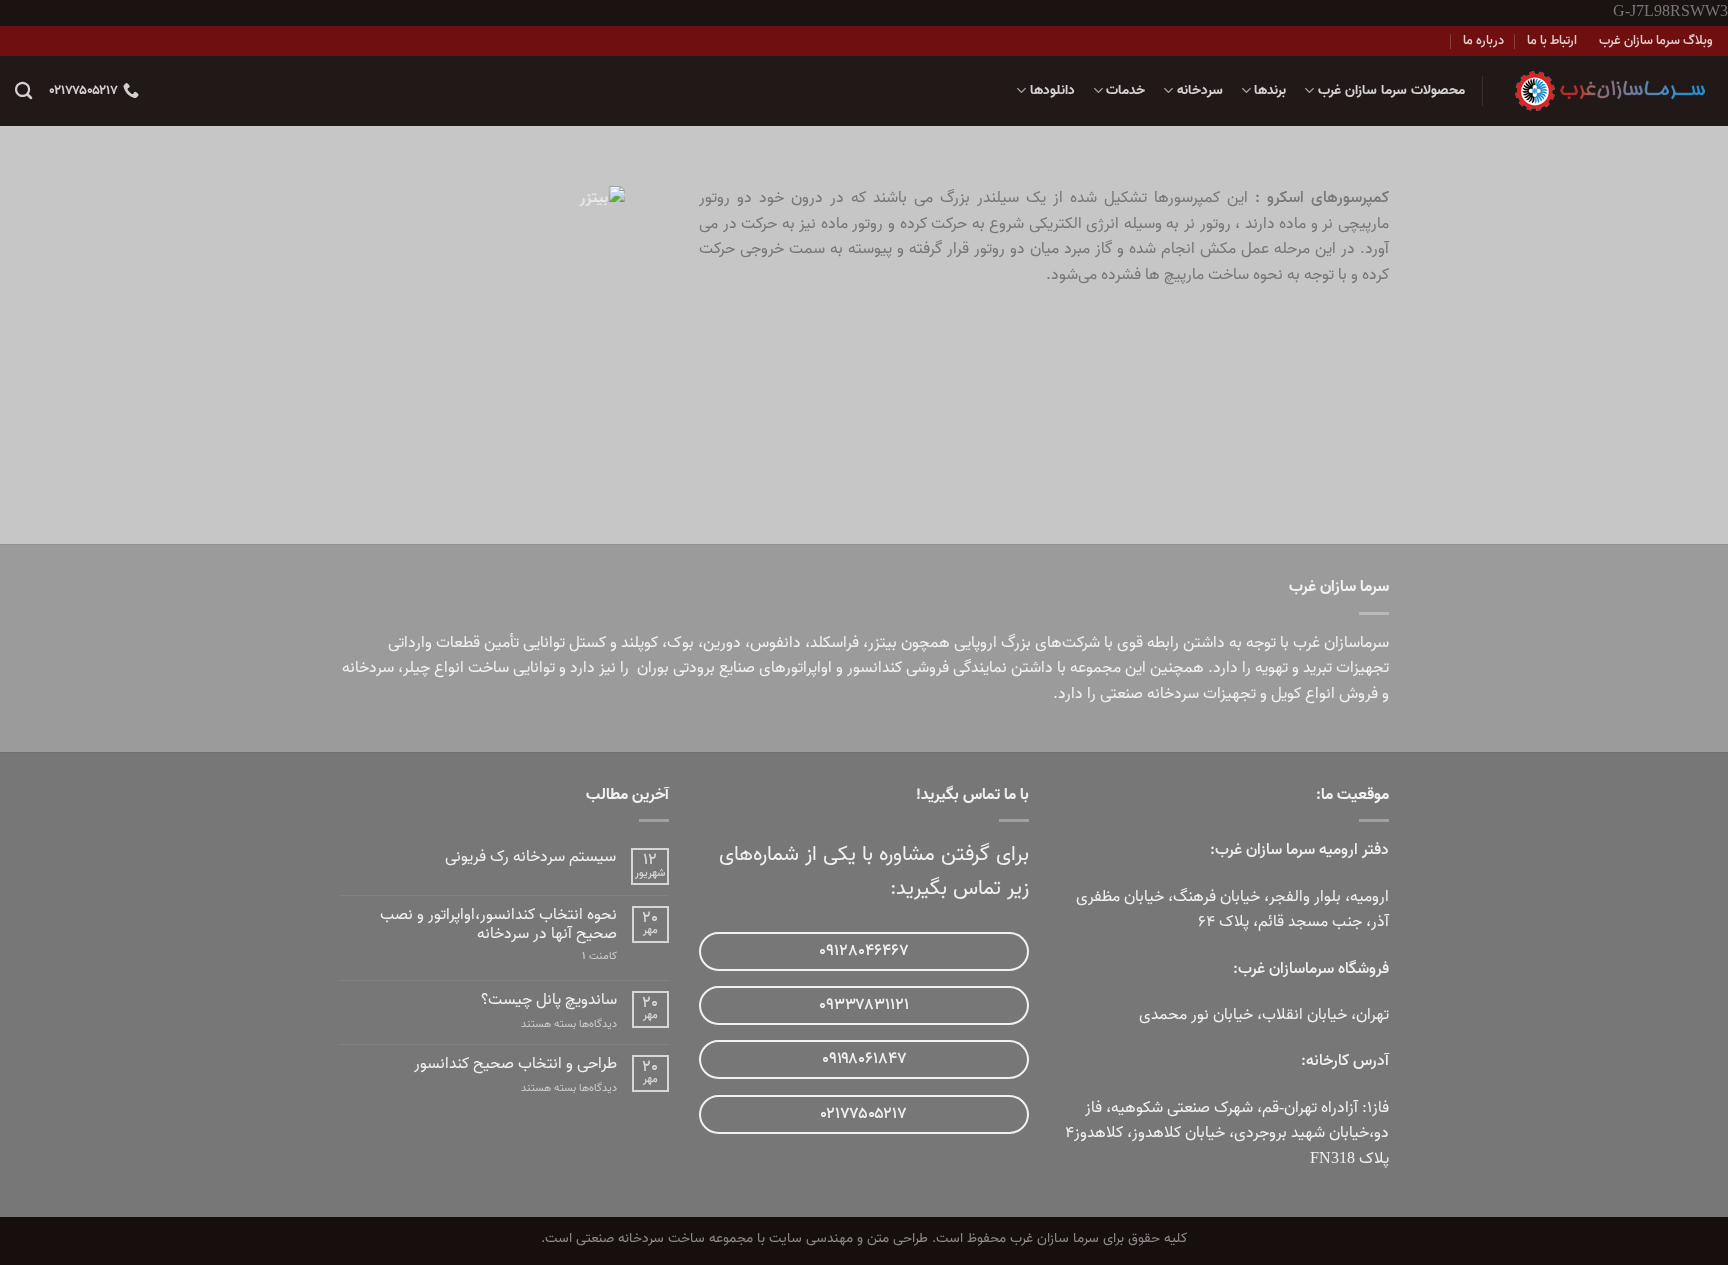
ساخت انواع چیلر (456, 668)
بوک (680, 643)
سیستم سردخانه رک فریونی (530, 857)
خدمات (1125, 90)
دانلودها (1052, 90)
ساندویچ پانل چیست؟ (549, 1000)
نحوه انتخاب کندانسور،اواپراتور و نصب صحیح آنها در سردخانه (498, 925)
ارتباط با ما (1552, 40)
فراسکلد (834, 643)
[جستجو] (23, 91)
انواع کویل (1303, 694)
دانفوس (775, 643)
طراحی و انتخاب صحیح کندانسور (515, 1064)
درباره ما (1483, 40)
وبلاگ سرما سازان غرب (1656, 40)
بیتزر (882, 643)
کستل (587, 643)
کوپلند (639, 643)
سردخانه (1199, 90)
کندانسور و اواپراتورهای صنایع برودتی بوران (769, 668)
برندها (1270, 90)
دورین (722, 643)
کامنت (599, 956)
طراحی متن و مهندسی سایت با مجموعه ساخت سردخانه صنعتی (752, 1238)
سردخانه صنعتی (1149, 694)
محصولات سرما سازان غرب (1391, 90)
